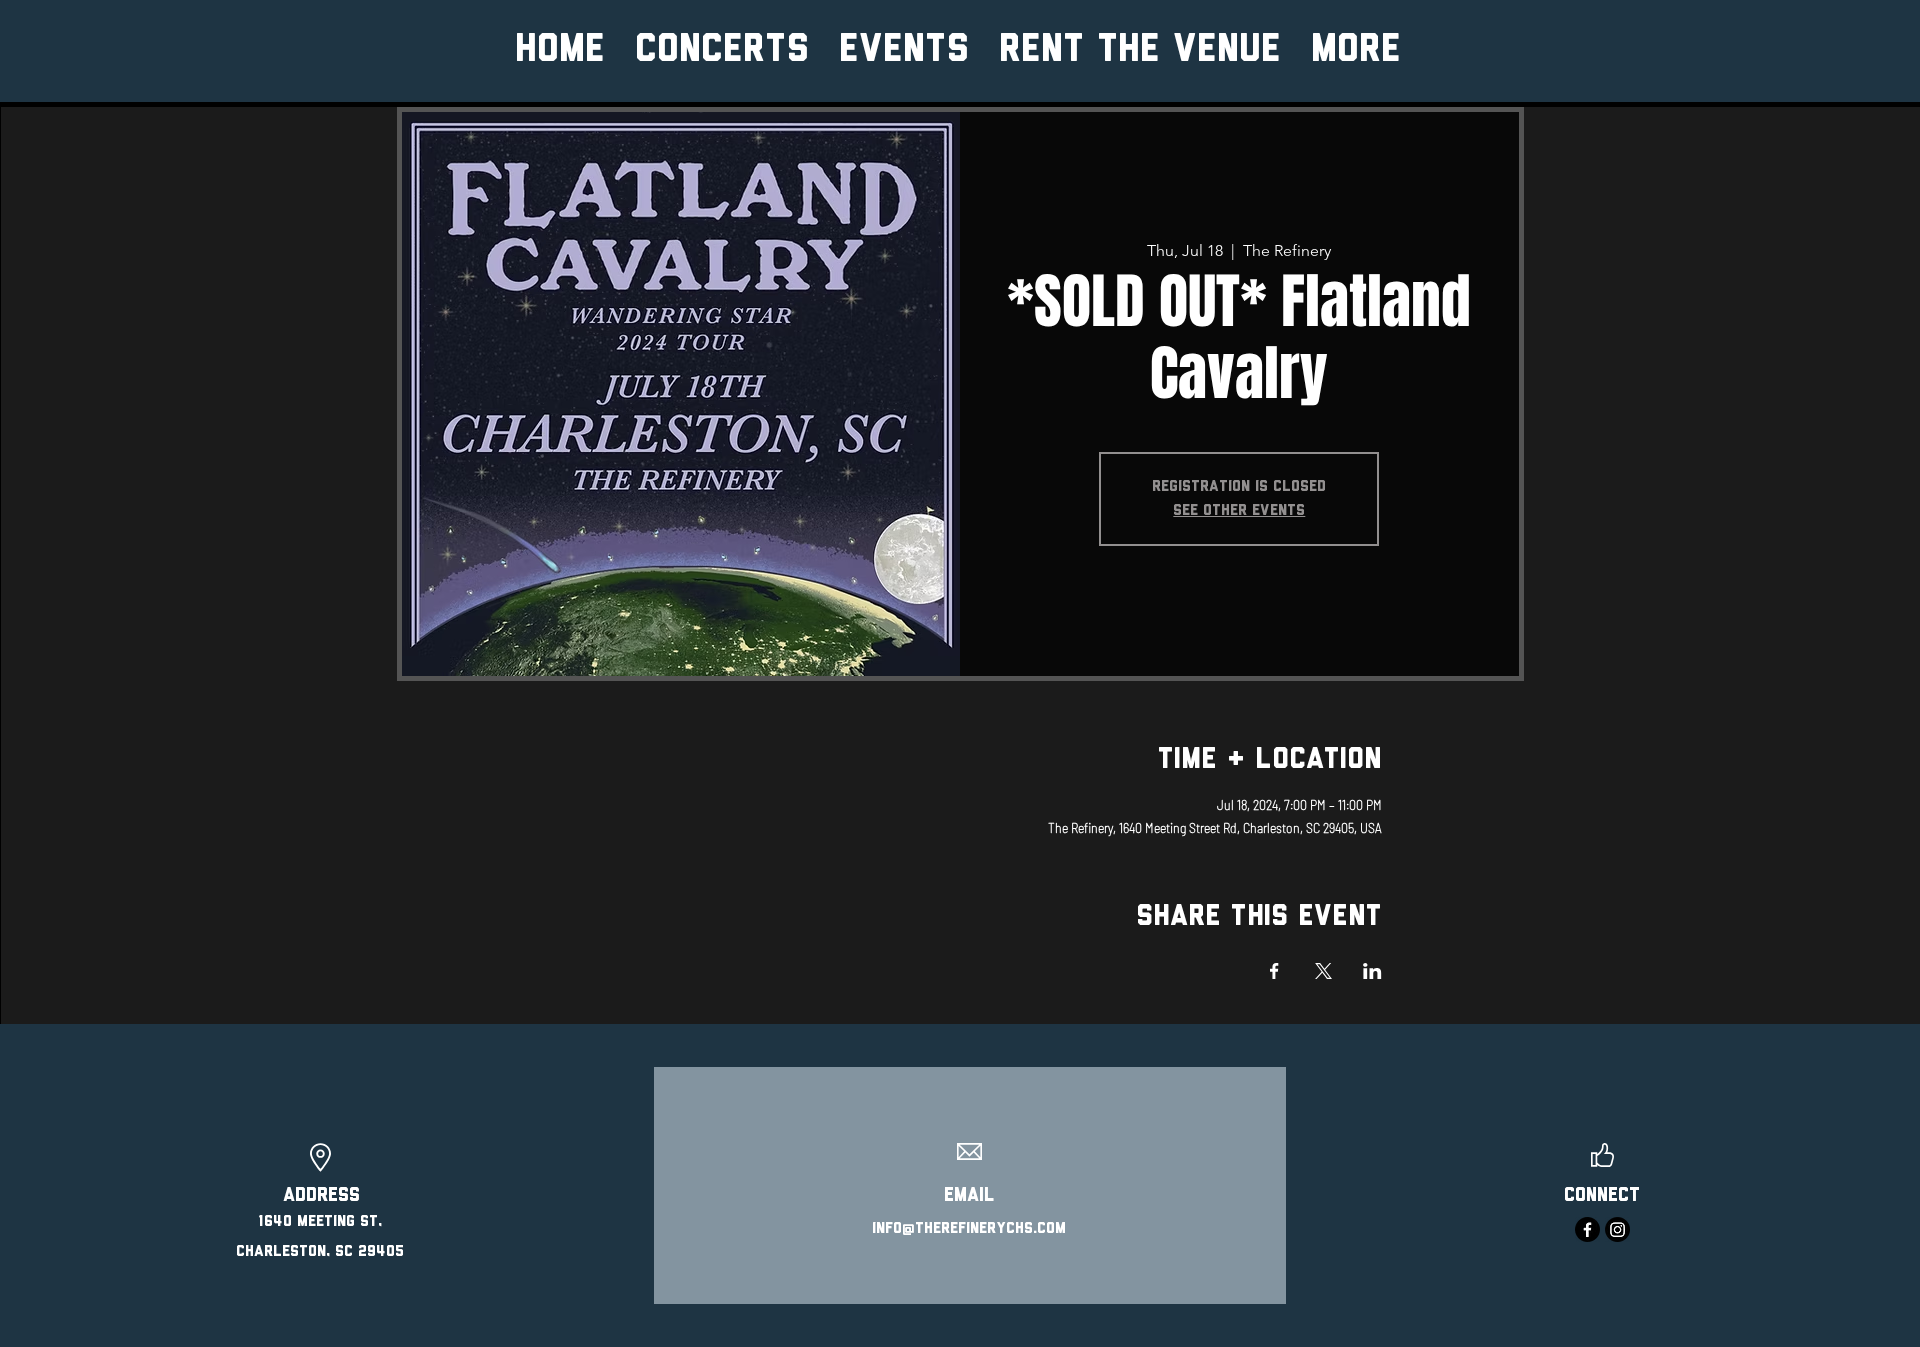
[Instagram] (1617, 1229)
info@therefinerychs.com (969, 1229)
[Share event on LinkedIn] (1372, 971)
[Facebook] (1587, 1229)
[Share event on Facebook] (1274, 971)
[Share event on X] (1323, 971)
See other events (1239, 511)
